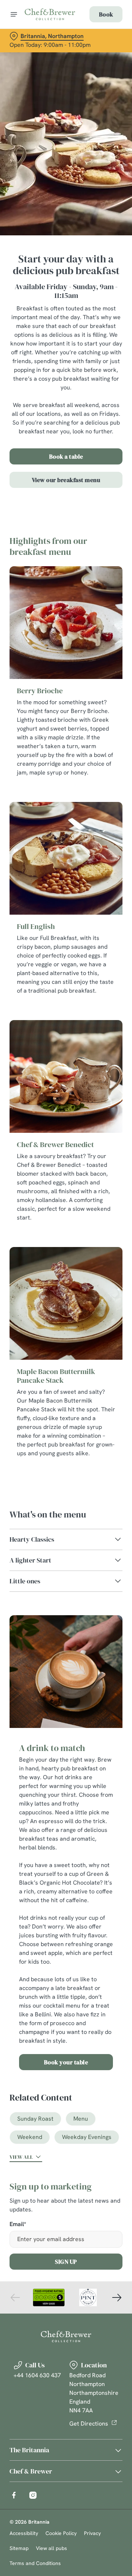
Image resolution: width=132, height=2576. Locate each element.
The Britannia (29, 2450)
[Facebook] (14, 2495)
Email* (18, 2224)
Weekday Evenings (87, 2137)
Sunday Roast (35, 2119)
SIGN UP (66, 2262)
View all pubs (52, 2548)
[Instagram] (33, 2495)
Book (106, 14)
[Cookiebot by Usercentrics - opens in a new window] (93, 1149)
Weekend (30, 2137)
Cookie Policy (61, 2533)
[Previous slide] (15, 2297)
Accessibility (24, 2533)
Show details (93, 1373)
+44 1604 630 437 (37, 2375)
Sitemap (19, 2548)
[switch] (113, 1298)
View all (21, 2157)
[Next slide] (117, 2297)
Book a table (66, 456)
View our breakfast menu (66, 480)
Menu (81, 2119)
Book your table (66, 2062)
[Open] (14, 14)
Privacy (92, 2533)
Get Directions (89, 2424)
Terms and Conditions (35, 2563)
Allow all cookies (66, 1397)
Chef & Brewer (31, 2471)
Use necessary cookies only (66, 1420)
